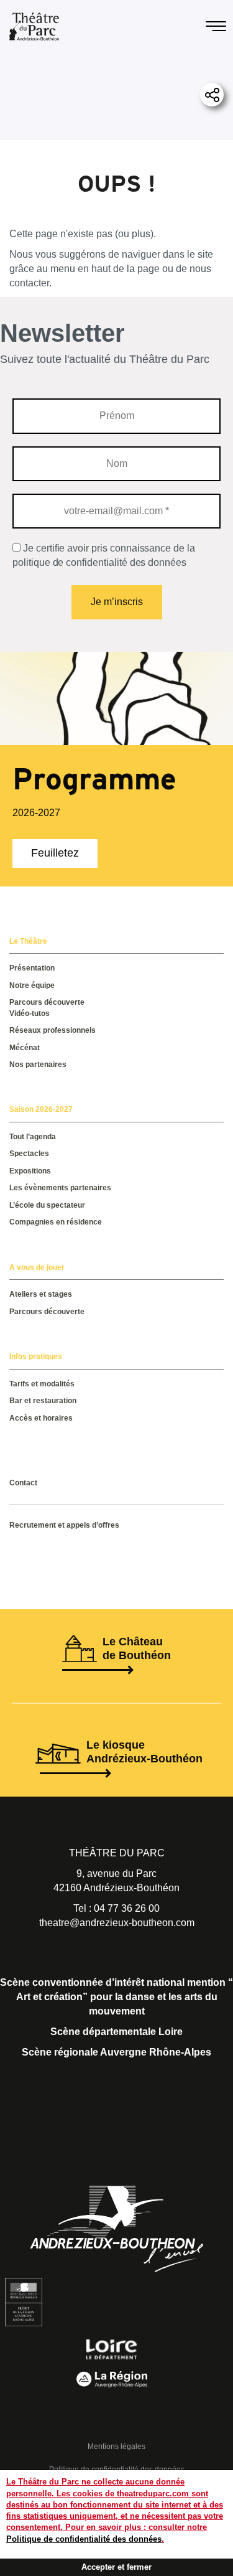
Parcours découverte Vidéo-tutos (47, 1008)
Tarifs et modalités (42, 1384)
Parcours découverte (47, 1312)
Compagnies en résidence (56, 1222)
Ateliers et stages (41, 1294)
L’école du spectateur (47, 1205)
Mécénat (25, 1048)
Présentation (32, 968)
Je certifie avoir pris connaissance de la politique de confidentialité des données (104, 555)
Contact (23, 1483)
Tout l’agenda (33, 1137)
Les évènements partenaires (60, 1188)
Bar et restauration (43, 1401)
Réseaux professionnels (53, 1030)
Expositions (30, 1171)
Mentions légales (116, 2447)
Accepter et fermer (116, 2567)
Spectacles (29, 1154)
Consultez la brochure (61, 1444)
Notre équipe (32, 985)
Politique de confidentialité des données (84, 2539)
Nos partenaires (38, 1065)
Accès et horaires (41, 1418)
